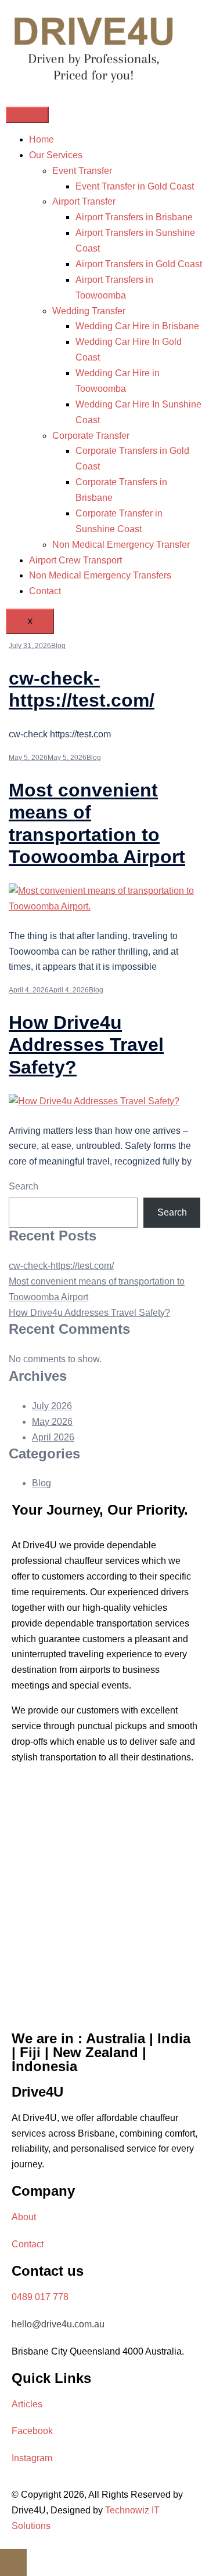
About (24, 2217)
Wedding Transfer (89, 311)
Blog (58, 646)
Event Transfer (82, 171)
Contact (45, 591)
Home (42, 139)
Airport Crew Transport (75, 560)
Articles (27, 2404)
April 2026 (53, 1437)
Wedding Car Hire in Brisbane (137, 326)
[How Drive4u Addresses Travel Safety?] (94, 1101)
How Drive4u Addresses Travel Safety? (86, 1045)
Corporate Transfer (91, 436)
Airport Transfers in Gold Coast (139, 264)
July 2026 (52, 1406)
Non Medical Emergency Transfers (100, 575)
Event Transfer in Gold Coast (135, 186)
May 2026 (52, 1422)
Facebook (32, 2431)
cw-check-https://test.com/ (61, 1266)
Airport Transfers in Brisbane (134, 217)
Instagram (32, 2458)
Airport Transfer (84, 201)
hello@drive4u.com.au (58, 2324)
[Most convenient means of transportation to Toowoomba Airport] (105, 906)
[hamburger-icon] (27, 115)
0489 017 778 (40, 2297)
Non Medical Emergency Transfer (121, 545)
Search (24, 1186)
